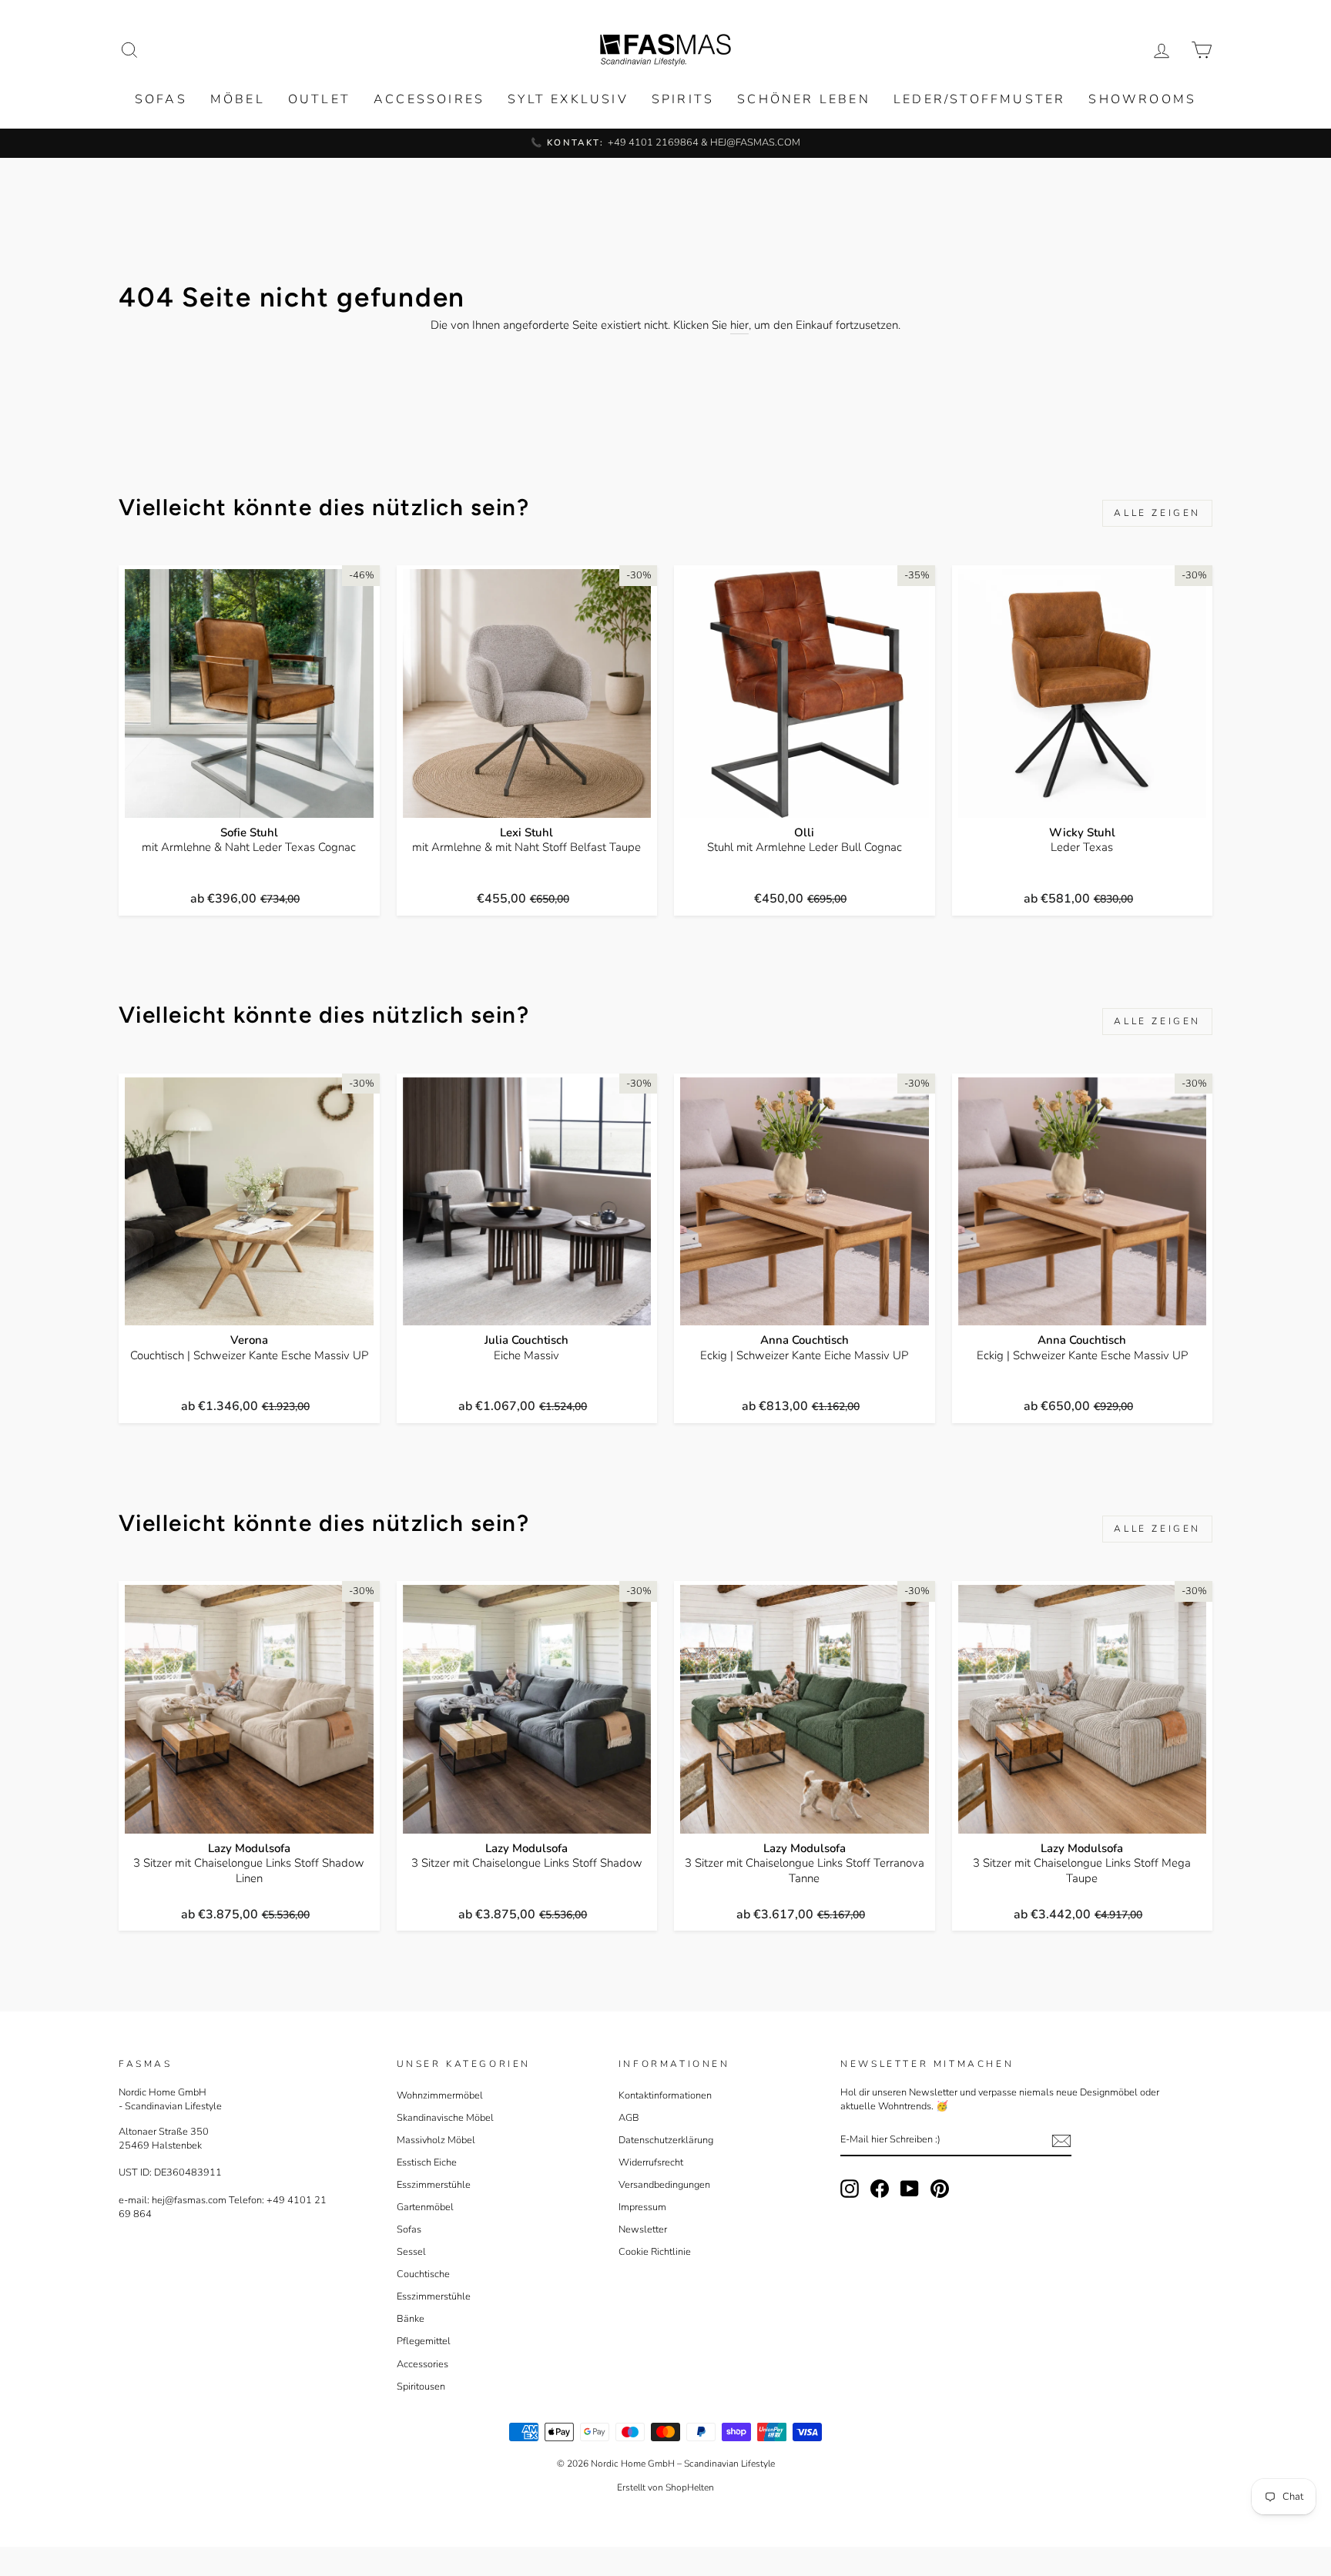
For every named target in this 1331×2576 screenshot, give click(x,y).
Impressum (642, 2207)
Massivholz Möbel (436, 2140)
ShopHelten (690, 2487)
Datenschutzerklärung (666, 2140)
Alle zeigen (1157, 513)
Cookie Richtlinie (655, 2252)
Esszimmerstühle (434, 2185)
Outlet (319, 99)
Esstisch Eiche (427, 2162)
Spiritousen (421, 2387)
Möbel (238, 99)
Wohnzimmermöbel (440, 2095)
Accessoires (429, 99)
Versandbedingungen (664, 2185)
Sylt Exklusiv (568, 99)
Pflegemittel (424, 2341)
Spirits (683, 99)
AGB (629, 2118)
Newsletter (643, 2229)
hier (739, 325)
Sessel (411, 2252)
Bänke (411, 2319)
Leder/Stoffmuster (979, 99)
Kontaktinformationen (665, 2095)
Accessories (422, 2364)
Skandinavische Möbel (445, 2118)
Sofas (161, 99)
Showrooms (1142, 99)
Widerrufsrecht (651, 2162)
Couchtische (423, 2274)
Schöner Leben (804, 99)
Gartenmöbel (425, 2207)
